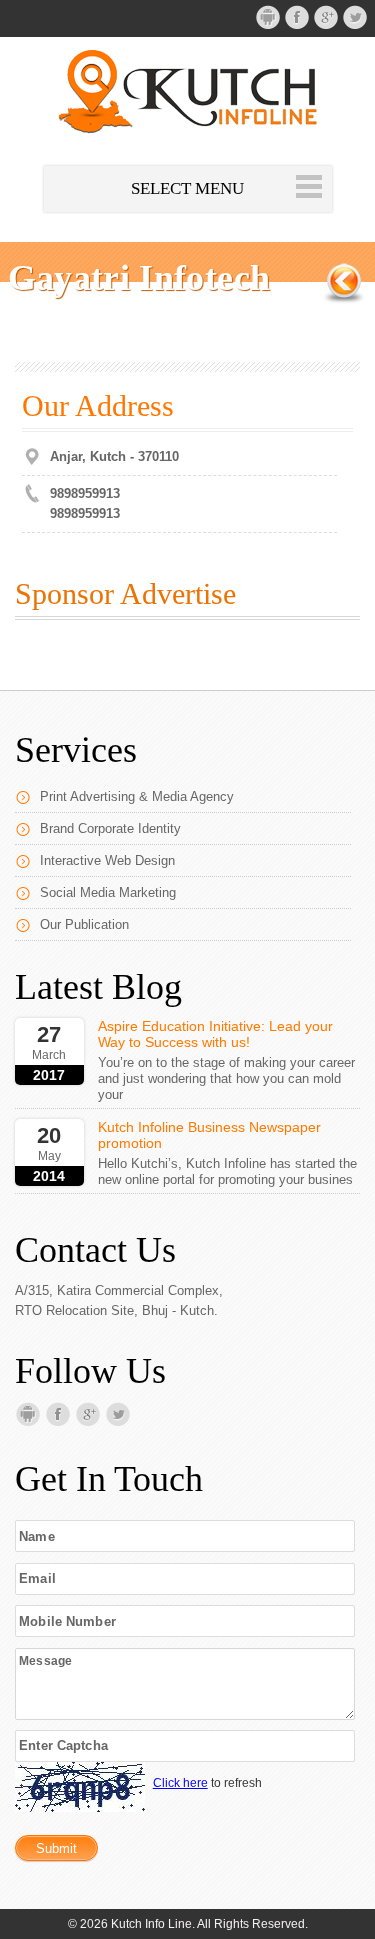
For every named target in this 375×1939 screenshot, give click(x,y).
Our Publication (84, 924)
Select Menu (187, 188)
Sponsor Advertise (125, 593)
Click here (180, 1783)
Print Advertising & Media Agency (137, 796)
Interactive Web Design (107, 860)
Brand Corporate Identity (110, 828)
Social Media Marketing (108, 892)
